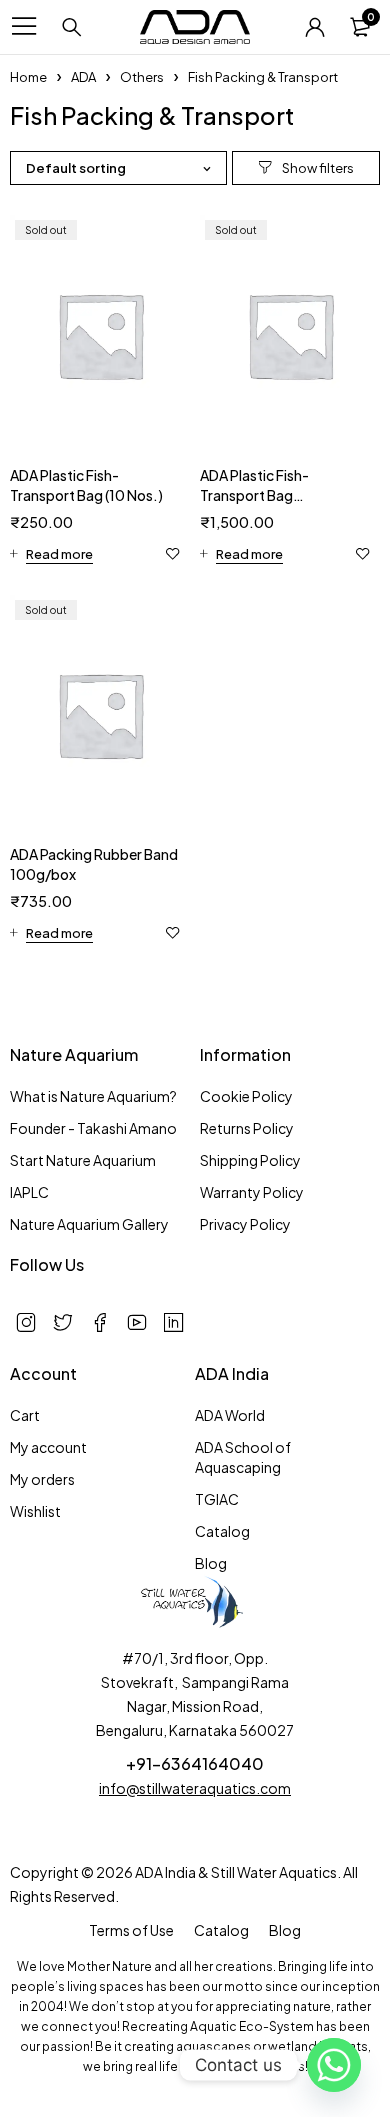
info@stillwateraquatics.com (195, 1788)
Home (28, 77)
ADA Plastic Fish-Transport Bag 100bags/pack (254, 495)
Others (142, 77)
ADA (83, 77)
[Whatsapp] (334, 2065)
